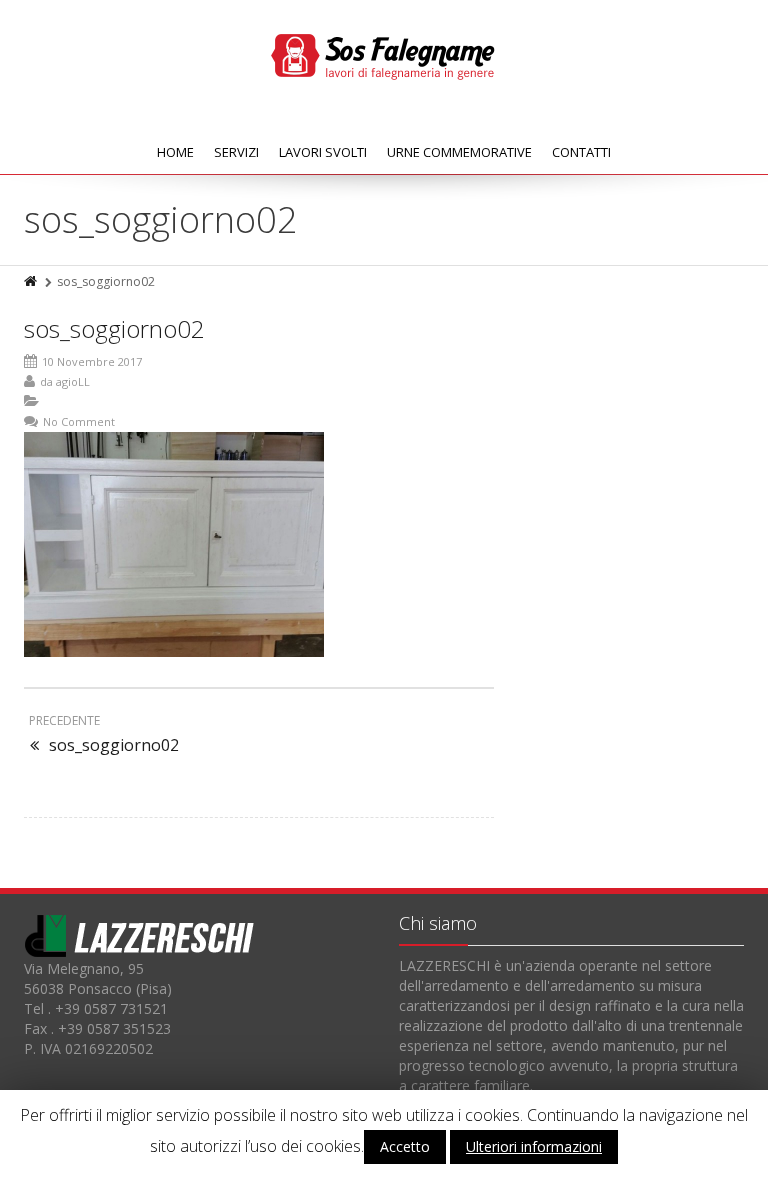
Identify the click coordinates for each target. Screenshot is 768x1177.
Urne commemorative (459, 152)
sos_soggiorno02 (114, 328)
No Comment (79, 421)
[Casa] (32, 281)
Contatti (581, 152)
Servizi (236, 152)
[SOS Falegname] (384, 55)
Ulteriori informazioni (534, 1146)
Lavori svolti (323, 152)
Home (175, 152)
